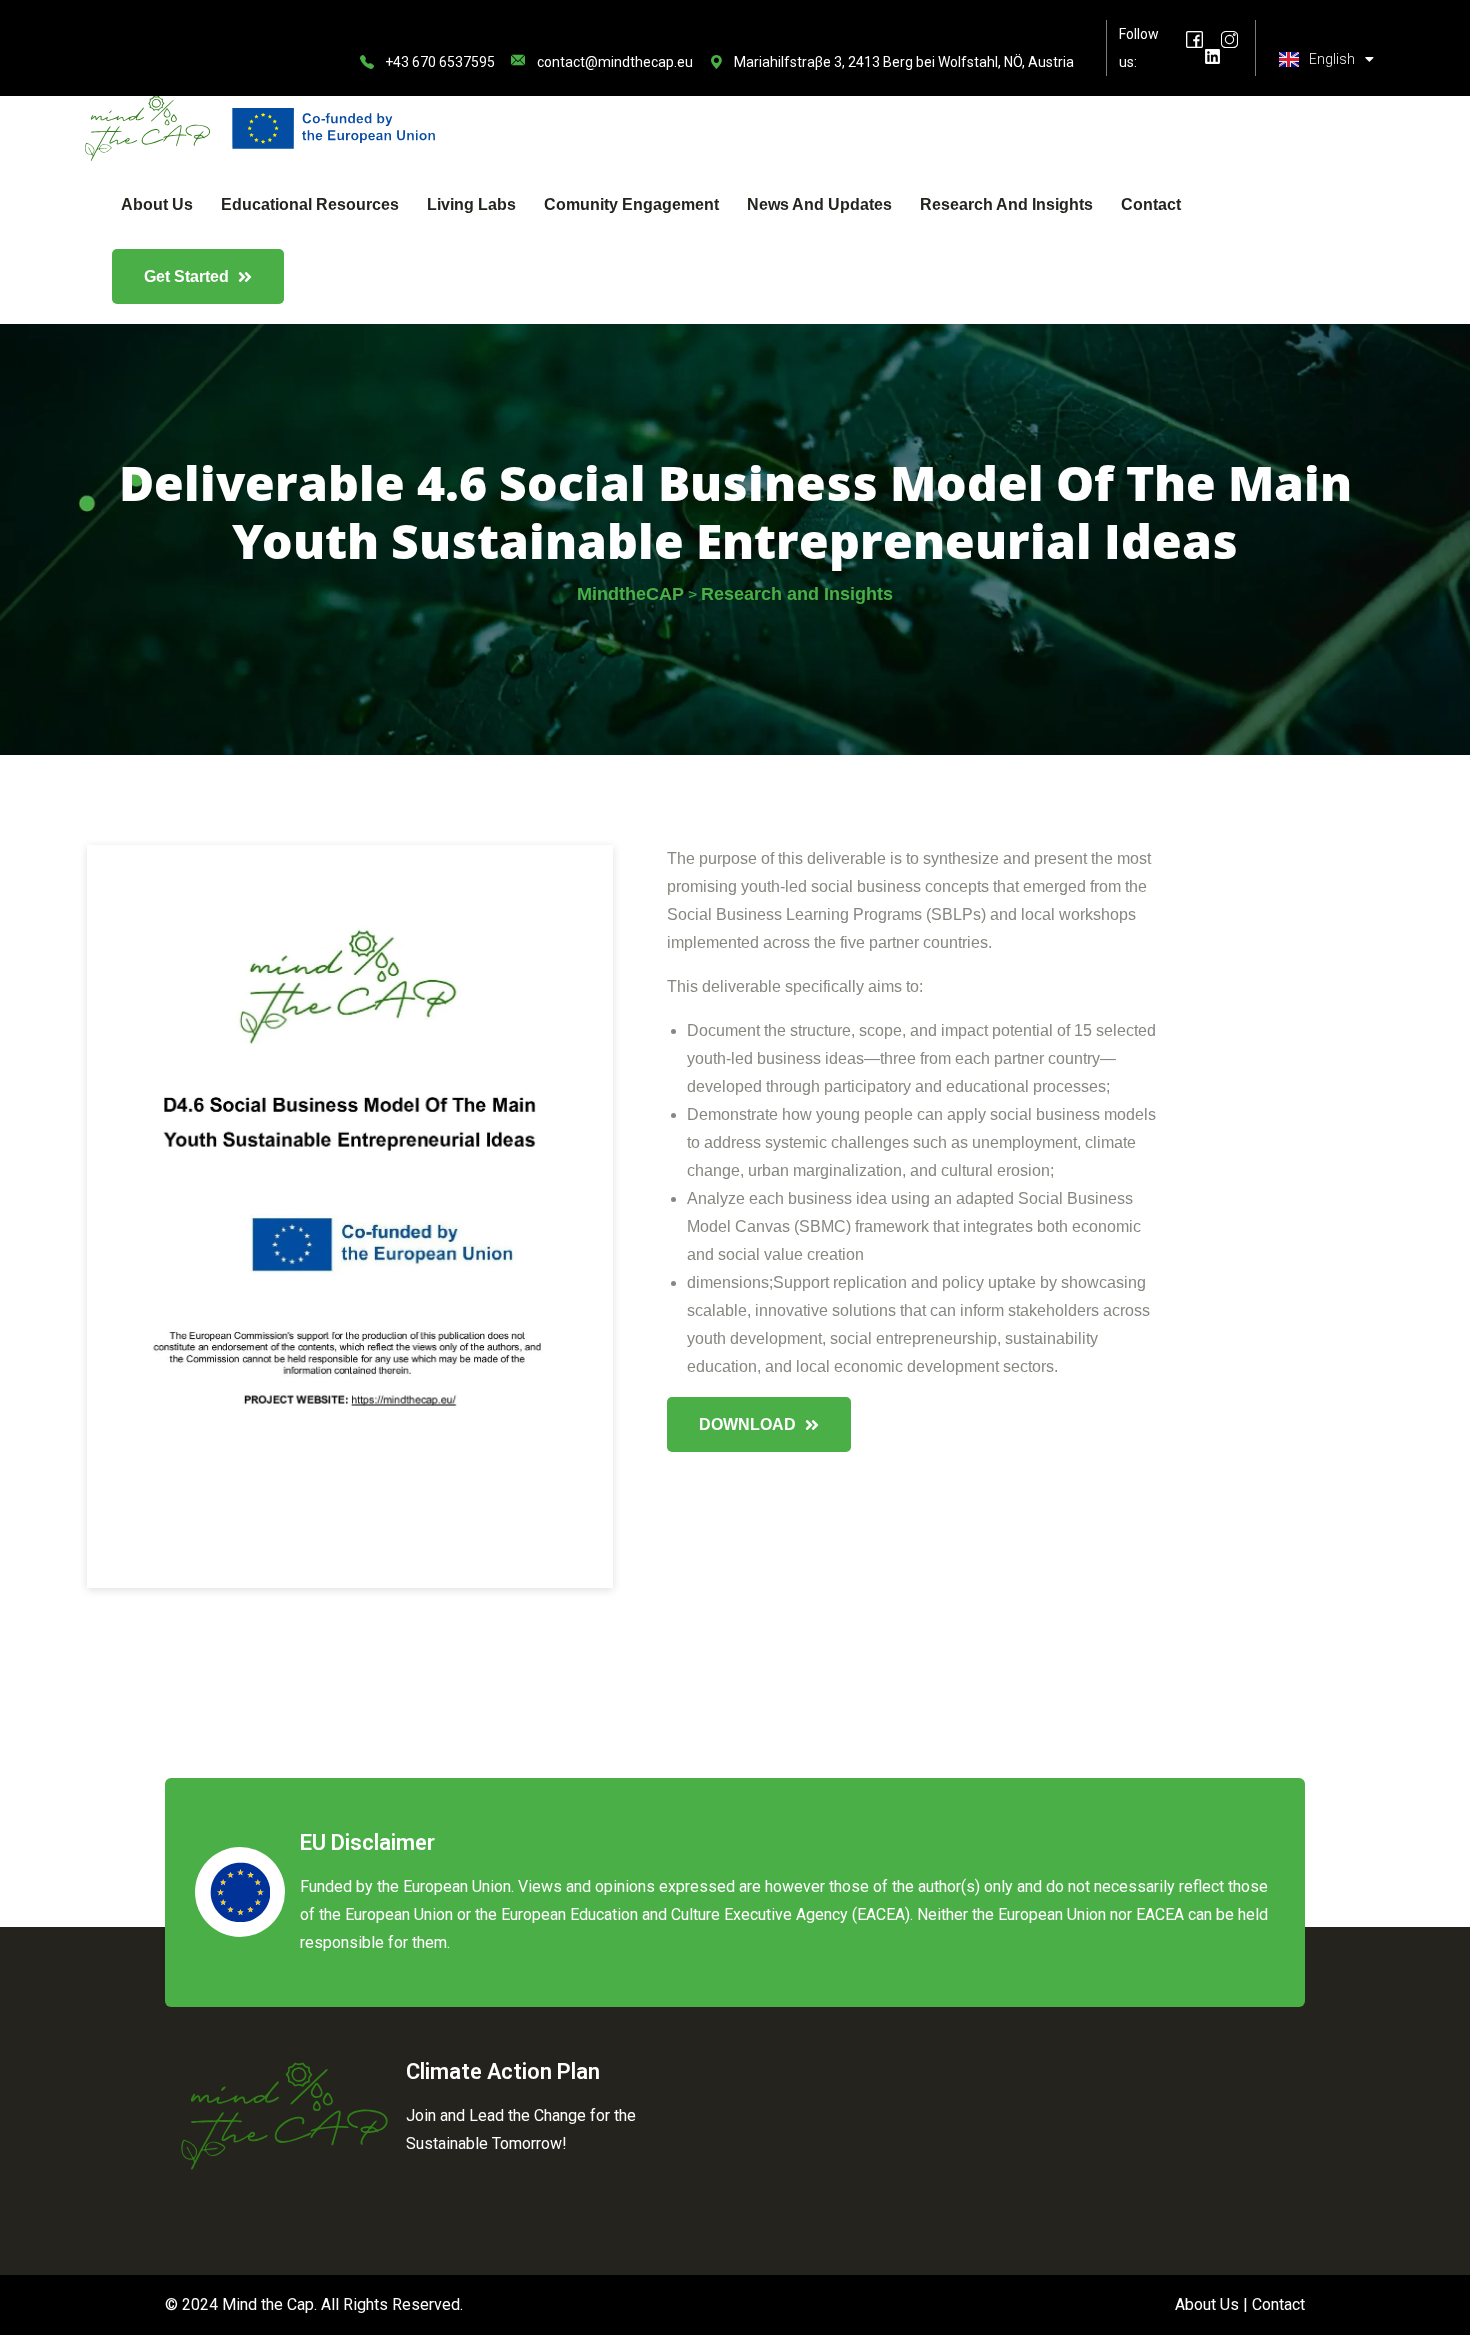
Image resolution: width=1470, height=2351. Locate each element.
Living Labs (471, 204)
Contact (1151, 204)
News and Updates (819, 204)
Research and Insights (1006, 204)
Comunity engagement (631, 204)
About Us (157, 204)
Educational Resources (310, 204)
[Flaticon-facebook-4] (1194, 39)
